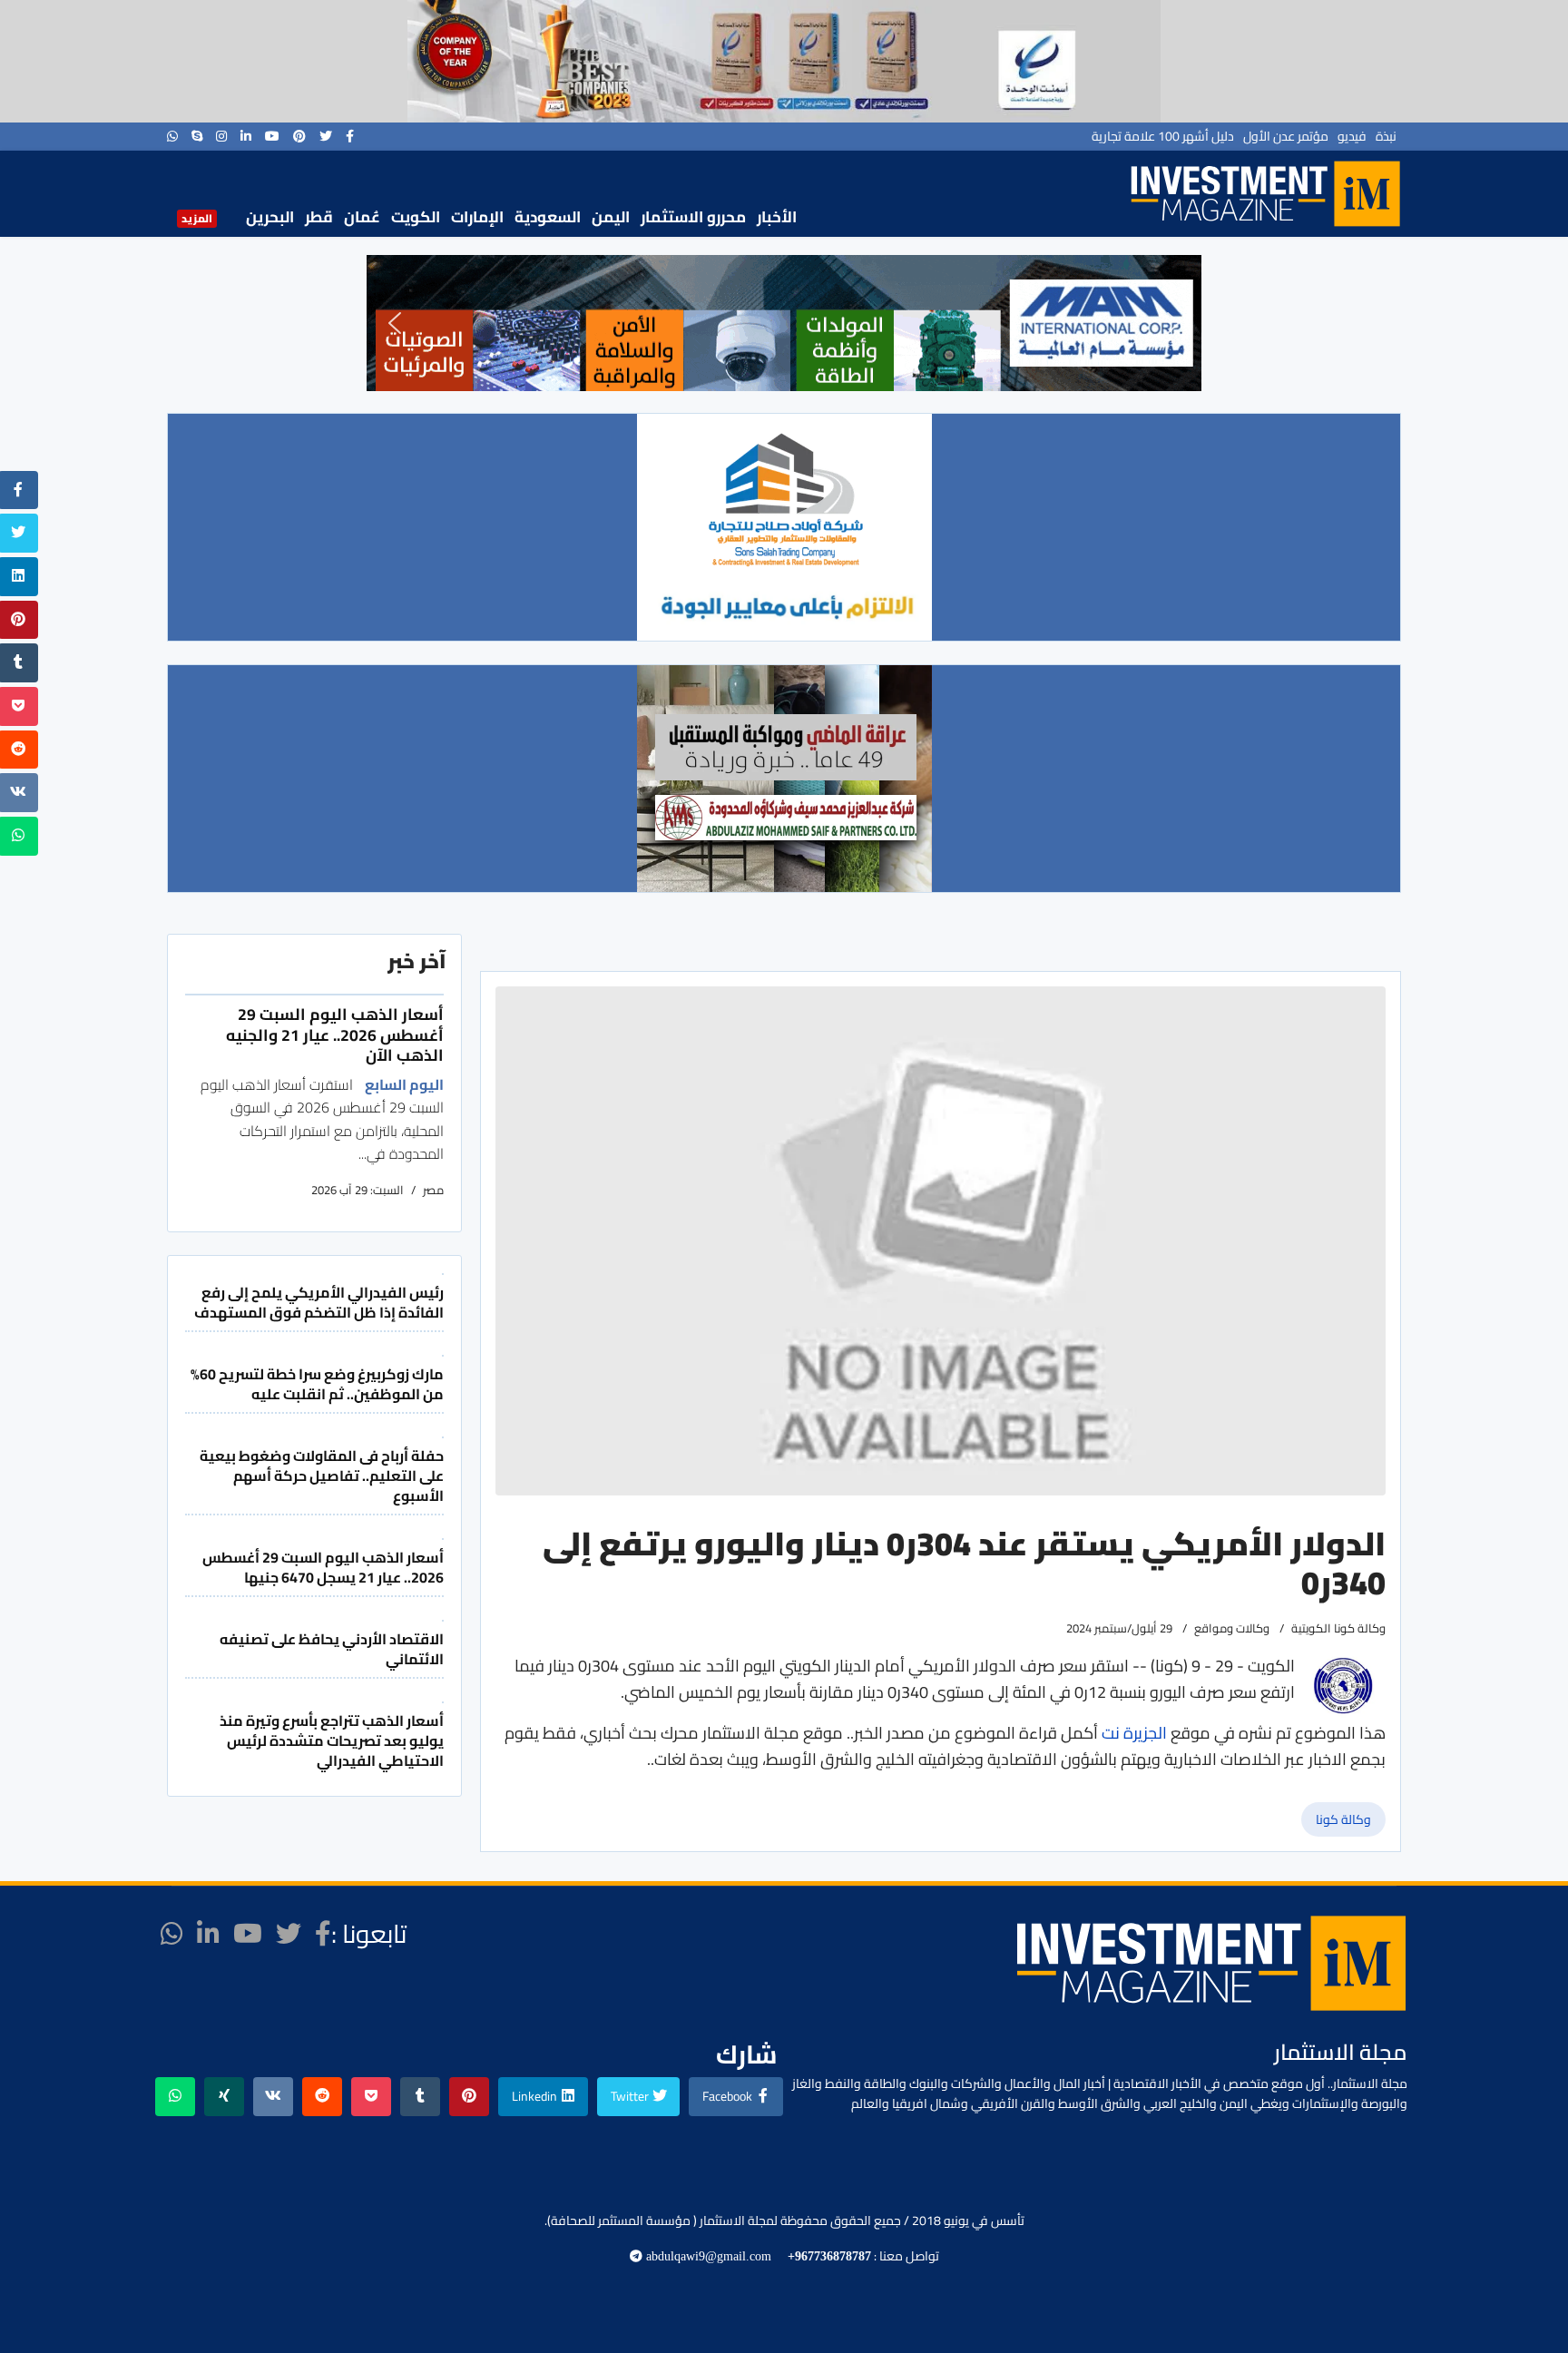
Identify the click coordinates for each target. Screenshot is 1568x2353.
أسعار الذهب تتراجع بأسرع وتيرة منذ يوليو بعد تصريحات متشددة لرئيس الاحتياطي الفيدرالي (332, 1741)
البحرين (270, 217)
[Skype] (197, 136)
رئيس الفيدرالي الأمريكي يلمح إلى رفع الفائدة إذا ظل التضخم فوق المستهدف (319, 1302)
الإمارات (477, 217)
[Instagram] (221, 136)
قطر (319, 217)
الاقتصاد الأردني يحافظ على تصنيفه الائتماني (332, 1649)
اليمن (611, 217)
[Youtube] (272, 136)
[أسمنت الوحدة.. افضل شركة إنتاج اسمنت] (784, 61)
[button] (395, 323)
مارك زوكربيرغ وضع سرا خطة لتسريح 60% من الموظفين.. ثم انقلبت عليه (317, 1384)
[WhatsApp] (172, 136)
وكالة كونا (1343, 1819)
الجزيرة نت (1132, 1733)
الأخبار (777, 217)
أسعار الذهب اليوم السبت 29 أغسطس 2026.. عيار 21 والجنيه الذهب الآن (335, 1034)
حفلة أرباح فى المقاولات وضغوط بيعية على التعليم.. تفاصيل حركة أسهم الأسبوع (322, 1476)
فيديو (1352, 136)
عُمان (362, 217)
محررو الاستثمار (693, 217)
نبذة (1386, 136)
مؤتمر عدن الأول (1286, 136)
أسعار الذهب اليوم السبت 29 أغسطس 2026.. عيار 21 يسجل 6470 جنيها (323, 1567)
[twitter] (326, 136)
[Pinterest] (299, 136)
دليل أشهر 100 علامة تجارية (1163, 136)
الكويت (416, 217)
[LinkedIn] (246, 136)
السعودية (548, 217)
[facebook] (350, 136)
